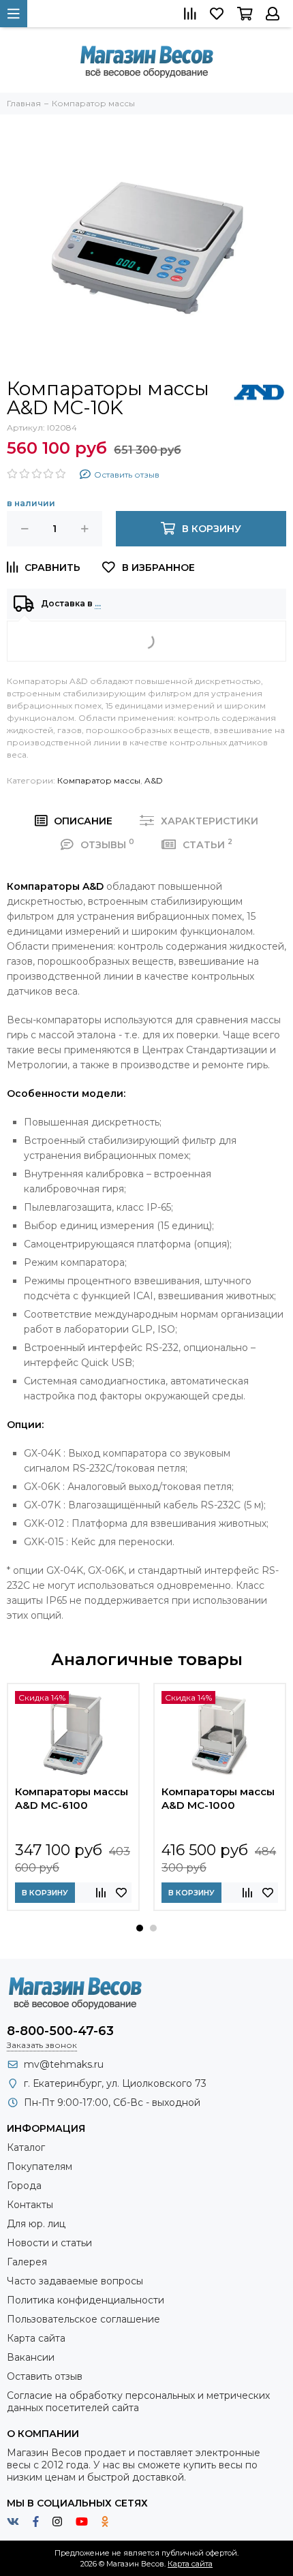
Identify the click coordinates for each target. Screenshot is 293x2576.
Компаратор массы (99, 780)
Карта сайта (36, 2338)
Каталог (26, 2147)
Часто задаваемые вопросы (75, 2281)
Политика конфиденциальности (86, 2300)
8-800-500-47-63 (60, 2031)
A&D (154, 780)
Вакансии (31, 2357)
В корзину (45, 1893)
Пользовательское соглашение (83, 2319)
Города (24, 2186)
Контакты (30, 2205)
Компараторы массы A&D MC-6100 (72, 1798)
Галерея (27, 2262)
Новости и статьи (49, 2243)
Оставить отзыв (45, 2376)
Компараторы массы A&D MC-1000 (218, 1798)
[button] (140, 1928)
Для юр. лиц (36, 2224)
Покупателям (40, 2167)
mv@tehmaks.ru (64, 2064)
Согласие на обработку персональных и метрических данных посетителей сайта (138, 2402)
